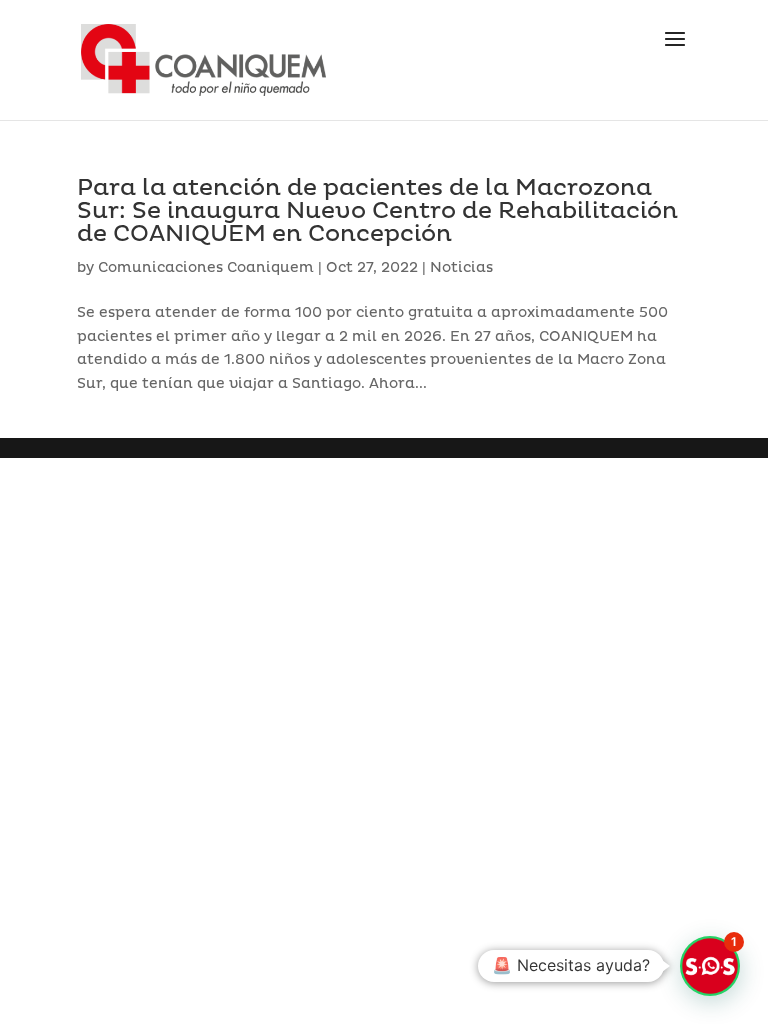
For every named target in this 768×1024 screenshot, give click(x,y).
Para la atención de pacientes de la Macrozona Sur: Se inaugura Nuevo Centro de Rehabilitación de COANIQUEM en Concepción (377, 211)
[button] (710, 966)
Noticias (461, 267)
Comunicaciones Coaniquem (206, 267)
